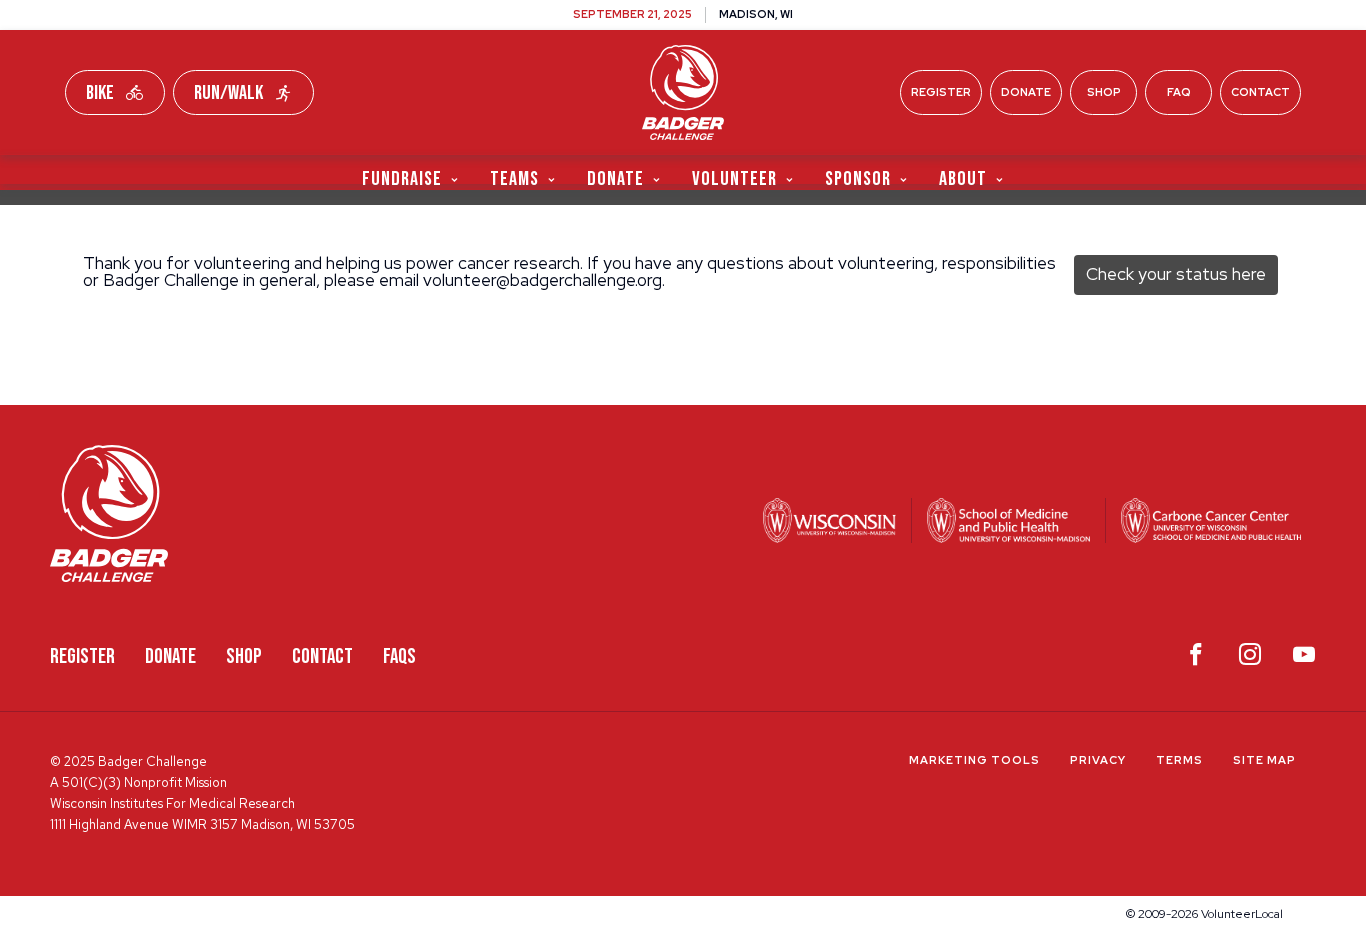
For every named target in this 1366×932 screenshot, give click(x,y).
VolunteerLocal (1242, 914)
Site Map (1264, 760)
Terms (1179, 760)
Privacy (1098, 760)
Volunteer (734, 178)
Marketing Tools (974, 760)
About (963, 178)
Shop (1104, 92)
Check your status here (1176, 274)
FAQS (399, 656)
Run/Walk (228, 93)
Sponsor (858, 178)
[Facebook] (1196, 659)
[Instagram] (1250, 659)
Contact (1260, 92)
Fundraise (402, 178)
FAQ (1179, 92)
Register (941, 92)
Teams (514, 178)
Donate (1026, 92)
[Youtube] (1304, 659)
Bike (100, 93)
